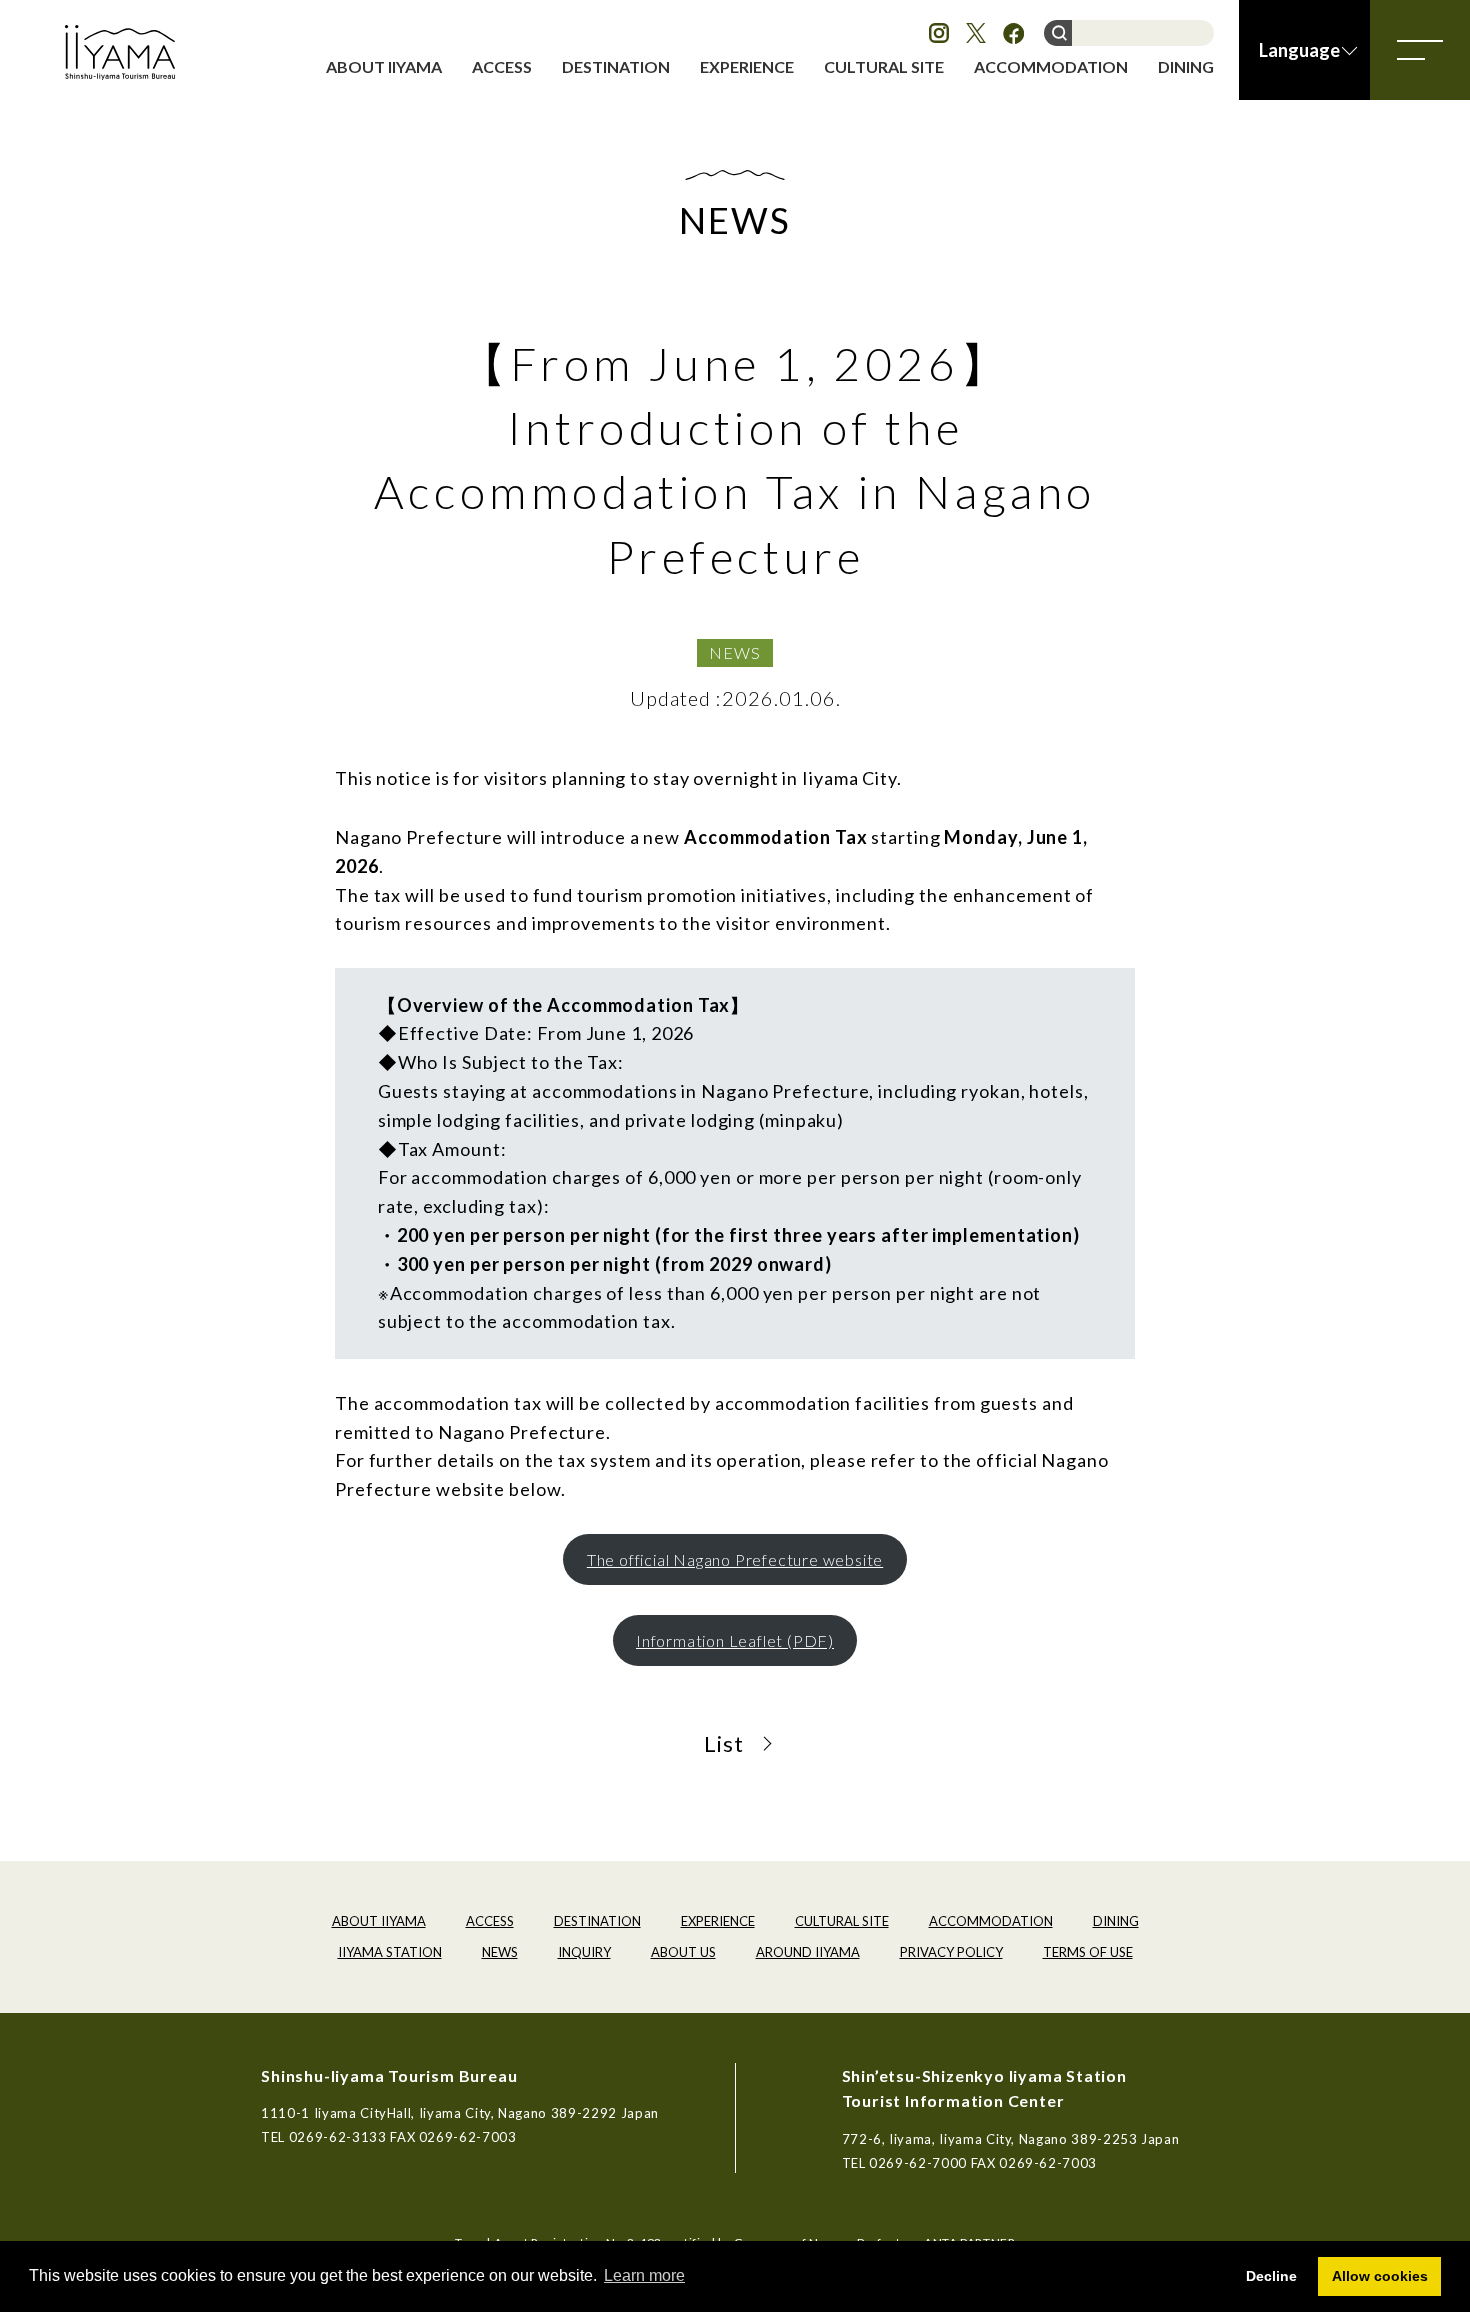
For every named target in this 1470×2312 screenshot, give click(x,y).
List (724, 1743)
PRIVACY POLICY (951, 1952)
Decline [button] (1271, 2276)
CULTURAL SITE (884, 66)
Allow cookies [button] (1380, 2276)
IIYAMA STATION (390, 1952)
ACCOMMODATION (1051, 66)
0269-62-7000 (918, 2163)
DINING (1186, 66)
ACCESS (502, 66)
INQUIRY (584, 1952)
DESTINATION (616, 66)
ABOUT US (683, 1952)
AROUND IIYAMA (808, 1952)
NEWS (734, 652)
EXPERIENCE (747, 66)
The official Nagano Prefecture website (735, 1559)
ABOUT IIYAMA (384, 66)
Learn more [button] (644, 2275)
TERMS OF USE (1088, 1952)
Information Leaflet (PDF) (735, 1640)
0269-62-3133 (338, 2137)
